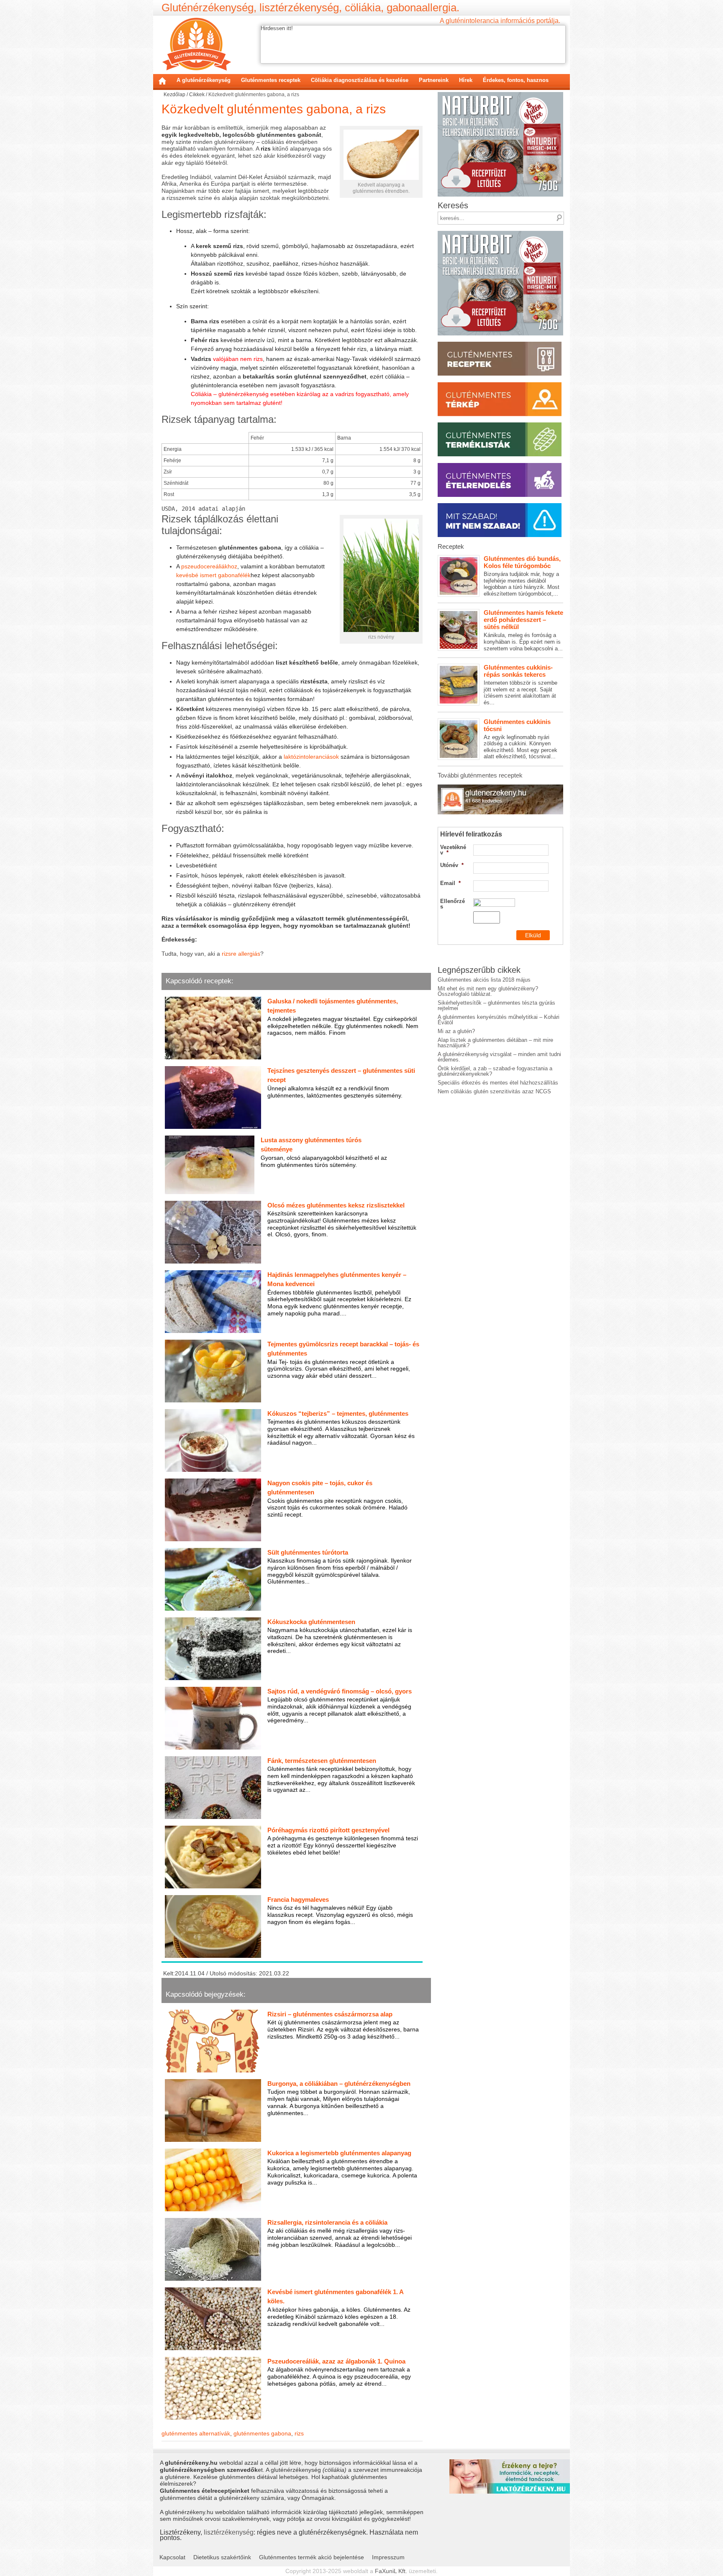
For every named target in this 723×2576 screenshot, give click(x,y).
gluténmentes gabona (262, 2433)
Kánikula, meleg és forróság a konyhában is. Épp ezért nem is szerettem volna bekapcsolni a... (523, 630)
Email (450, 883)
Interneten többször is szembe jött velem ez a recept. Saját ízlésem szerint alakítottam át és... (520, 685)
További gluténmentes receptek (480, 775)
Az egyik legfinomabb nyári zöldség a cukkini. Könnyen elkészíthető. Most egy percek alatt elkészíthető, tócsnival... (520, 739)
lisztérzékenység (229, 2532)
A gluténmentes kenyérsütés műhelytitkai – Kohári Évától (499, 1020)
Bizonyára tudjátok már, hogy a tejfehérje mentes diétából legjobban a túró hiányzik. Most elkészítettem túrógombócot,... (522, 576)
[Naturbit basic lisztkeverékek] (500, 95)
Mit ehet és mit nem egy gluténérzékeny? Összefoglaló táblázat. (488, 991)
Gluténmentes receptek (271, 80)
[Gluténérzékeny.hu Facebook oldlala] (500, 787)
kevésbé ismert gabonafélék (213, 575)
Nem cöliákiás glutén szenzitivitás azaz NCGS (494, 1091)
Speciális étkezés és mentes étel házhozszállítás (498, 1083)
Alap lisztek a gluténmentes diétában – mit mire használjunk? (495, 1043)
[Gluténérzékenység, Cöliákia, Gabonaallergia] (196, 44)
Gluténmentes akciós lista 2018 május (484, 980)
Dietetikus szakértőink (222, 2557)
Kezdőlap (162, 81)
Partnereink (434, 80)
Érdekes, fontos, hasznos (516, 80)
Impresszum (388, 2557)
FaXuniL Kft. (391, 2571)
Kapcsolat (172, 2557)
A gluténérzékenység (204, 80)
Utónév (452, 865)
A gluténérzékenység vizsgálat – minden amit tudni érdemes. (499, 1057)
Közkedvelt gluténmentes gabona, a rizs (274, 109)
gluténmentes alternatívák (196, 2433)
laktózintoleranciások (311, 757)
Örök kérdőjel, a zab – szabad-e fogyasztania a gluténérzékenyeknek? (495, 1071)
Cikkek (197, 95)
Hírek (466, 80)
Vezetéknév (453, 850)
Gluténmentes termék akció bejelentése (312, 2557)
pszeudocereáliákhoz (209, 566)
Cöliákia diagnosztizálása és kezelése (360, 80)
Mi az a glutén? (456, 1031)
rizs (299, 2433)
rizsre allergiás (241, 954)
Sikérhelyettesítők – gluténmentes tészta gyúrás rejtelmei (496, 1005)
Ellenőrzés (453, 904)
